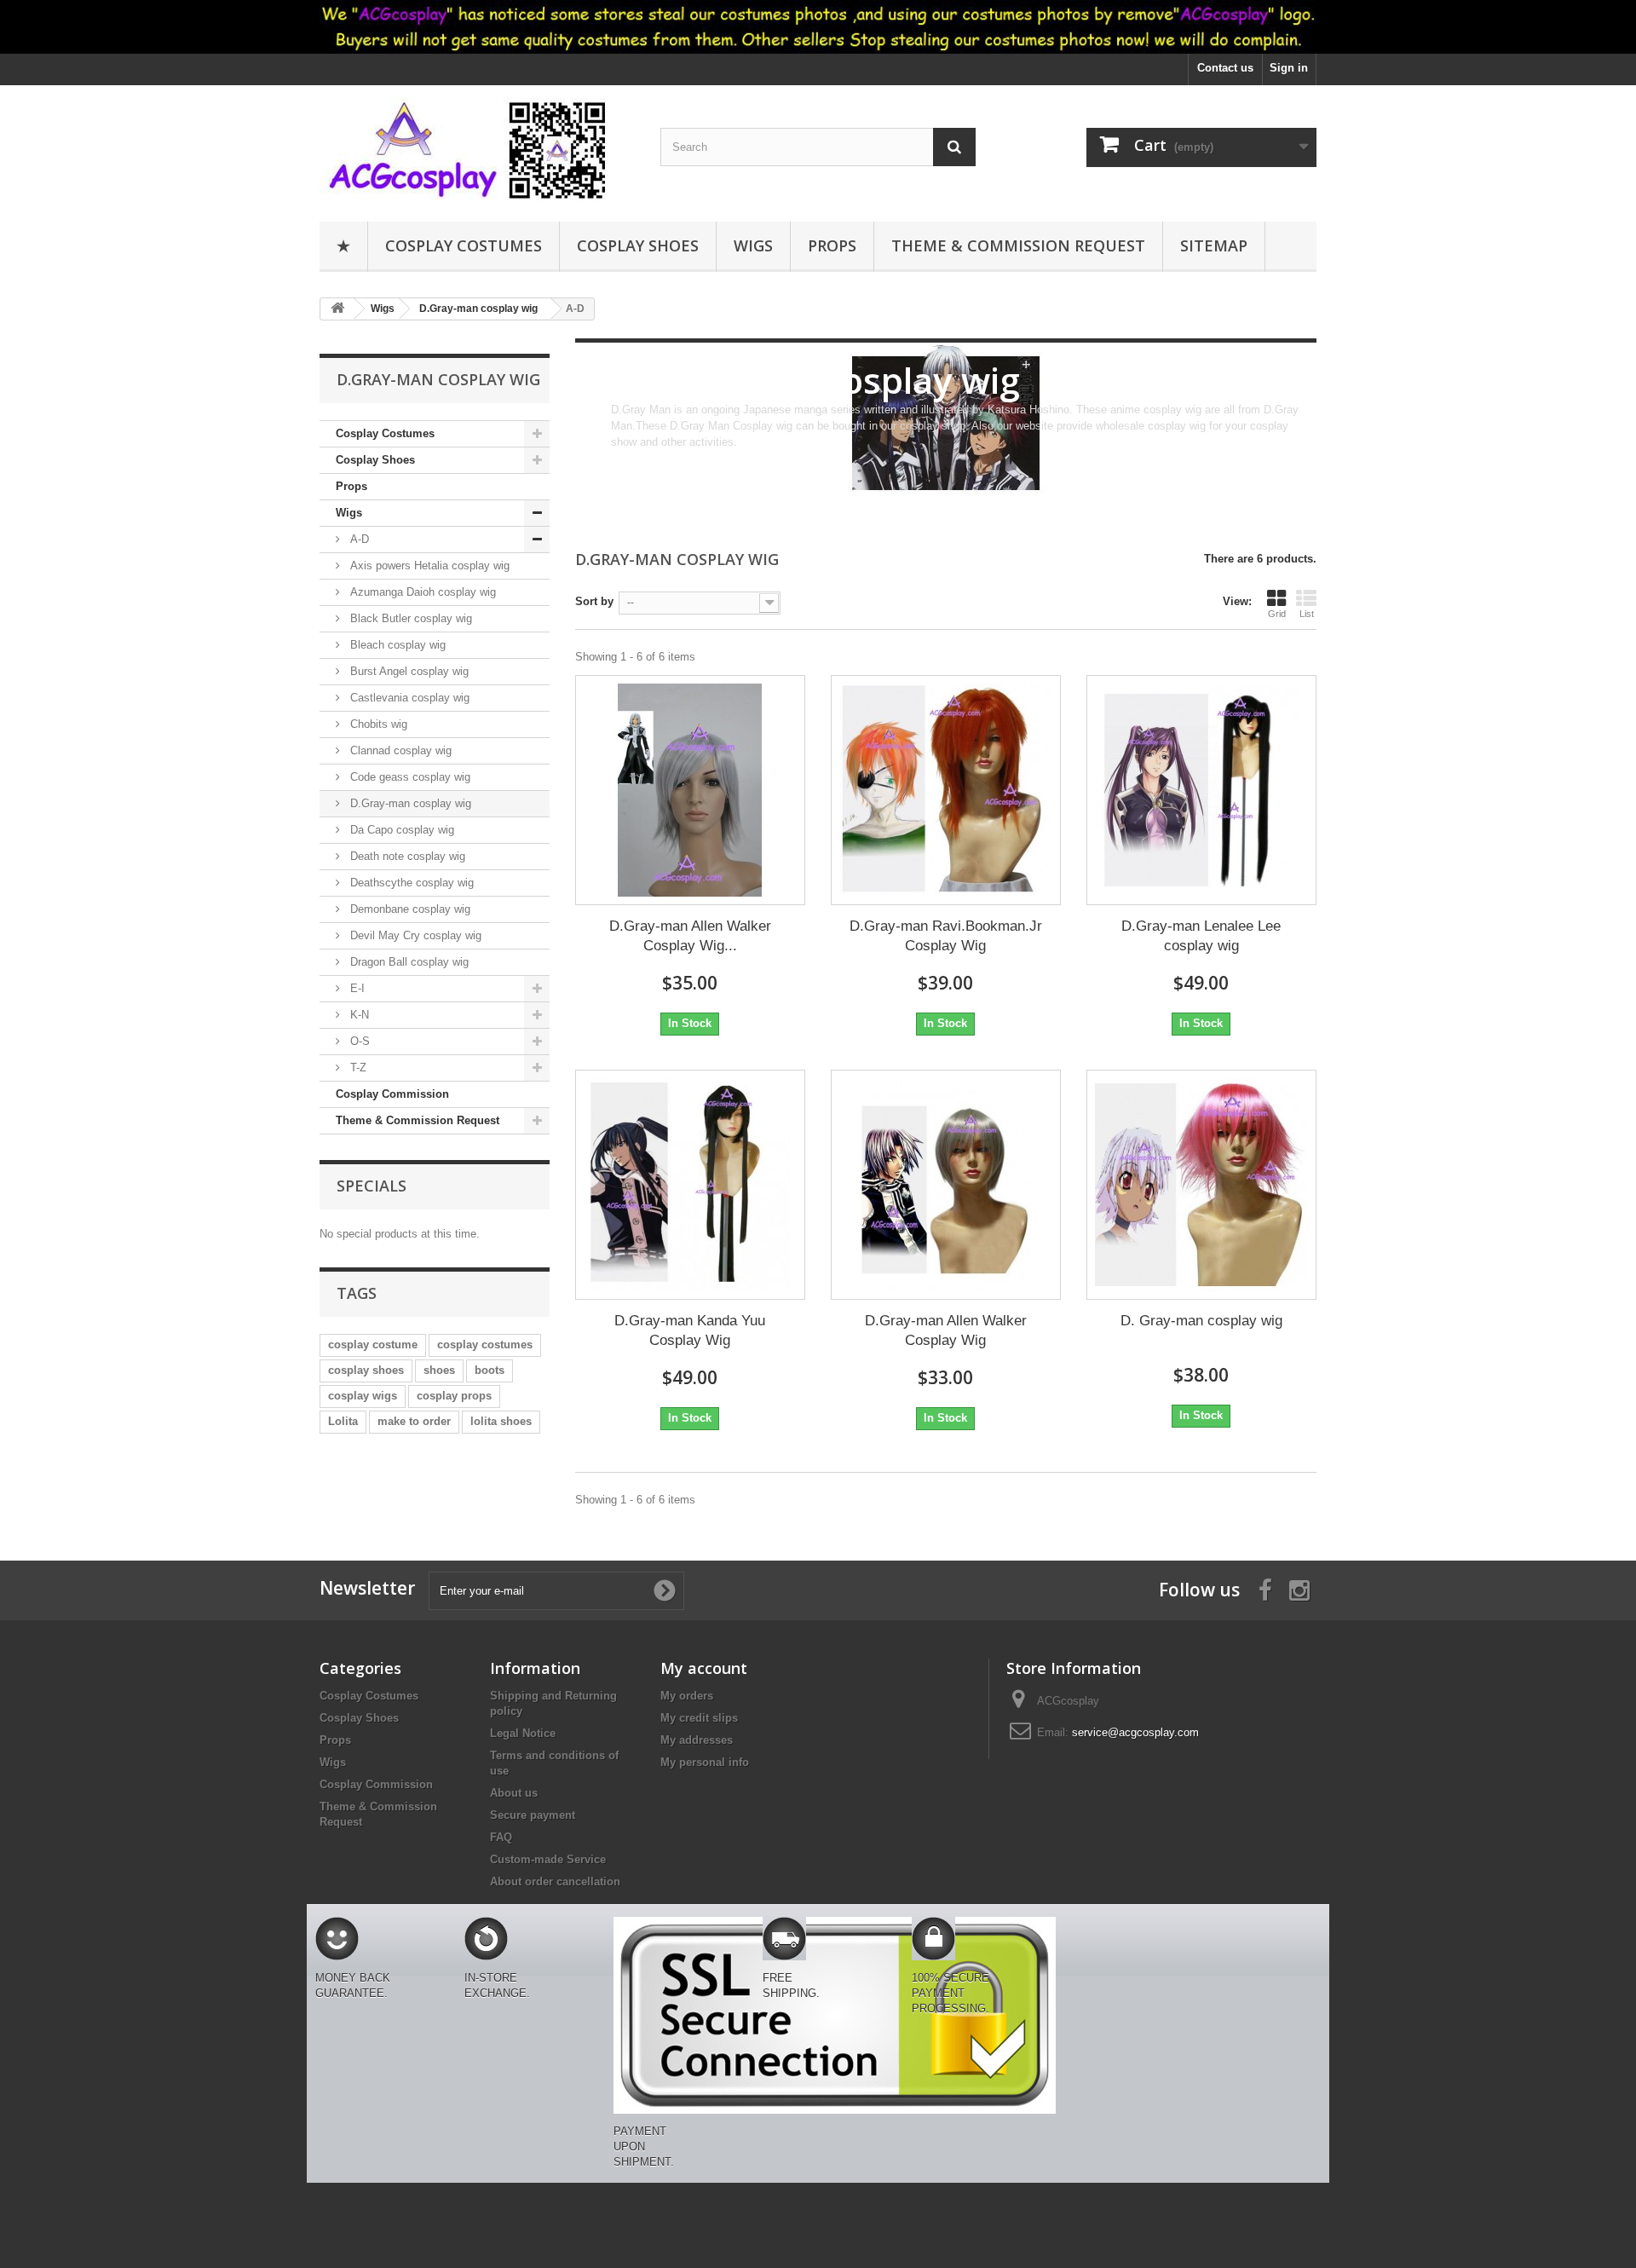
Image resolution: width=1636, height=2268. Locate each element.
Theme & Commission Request (1018, 245)
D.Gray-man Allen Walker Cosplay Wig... (690, 936)
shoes (439, 1370)
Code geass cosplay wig (409, 777)
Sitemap (1214, 245)
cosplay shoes (366, 1370)
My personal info (705, 1762)
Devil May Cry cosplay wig (414, 935)
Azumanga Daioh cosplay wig (421, 592)
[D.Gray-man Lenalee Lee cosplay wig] (1201, 790)
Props (832, 245)
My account (704, 1668)
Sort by (594, 601)
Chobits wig (377, 724)
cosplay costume (373, 1345)
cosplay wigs (363, 1396)
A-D (358, 539)
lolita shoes (501, 1421)
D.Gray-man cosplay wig (409, 803)
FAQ (501, 1837)
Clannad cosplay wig (399, 750)
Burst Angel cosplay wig (408, 671)
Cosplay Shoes (638, 245)
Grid (1277, 614)
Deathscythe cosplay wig (410, 883)
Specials (372, 1186)
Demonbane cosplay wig (409, 909)
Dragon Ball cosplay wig (408, 962)
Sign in (1289, 68)
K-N (358, 1015)
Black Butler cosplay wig (409, 618)
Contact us (1225, 68)
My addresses (697, 1740)
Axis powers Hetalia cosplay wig (428, 566)
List (1307, 614)
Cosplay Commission (392, 1094)
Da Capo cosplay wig (400, 830)
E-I (356, 988)
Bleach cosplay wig (396, 645)
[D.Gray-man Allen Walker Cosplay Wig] (946, 1185)
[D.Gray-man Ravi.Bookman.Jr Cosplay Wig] (946, 790)
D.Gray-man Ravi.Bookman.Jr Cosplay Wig (946, 936)
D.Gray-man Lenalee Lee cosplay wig (1201, 936)
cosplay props (454, 1396)
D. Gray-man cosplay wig (1201, 1321)
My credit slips (699, 1718)
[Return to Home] (337, 309)
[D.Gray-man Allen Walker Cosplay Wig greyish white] (690, 790)
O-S (358, 1041)
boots (490, 1370)
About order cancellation (555, 1881)
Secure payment (533, 1815)
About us (514, 1793)
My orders (687, 1696)
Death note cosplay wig (406, 856)
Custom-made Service (548, 1859)
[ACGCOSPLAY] (818, 27)
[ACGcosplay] (477, 149)
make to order (414, 1421)
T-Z (357, 1068)
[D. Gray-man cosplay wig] (1201, 1185)
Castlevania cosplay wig (408, 698)
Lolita (343, 1421)
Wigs (753, 245)
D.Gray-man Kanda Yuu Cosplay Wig (690, 1330)
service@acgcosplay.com (1135, 1732)
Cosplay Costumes (464, 245)
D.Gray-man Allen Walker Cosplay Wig (946, 1330)
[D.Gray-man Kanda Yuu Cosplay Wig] (690, 1185)
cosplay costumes (485, 1345)
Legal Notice (523, 1733)
